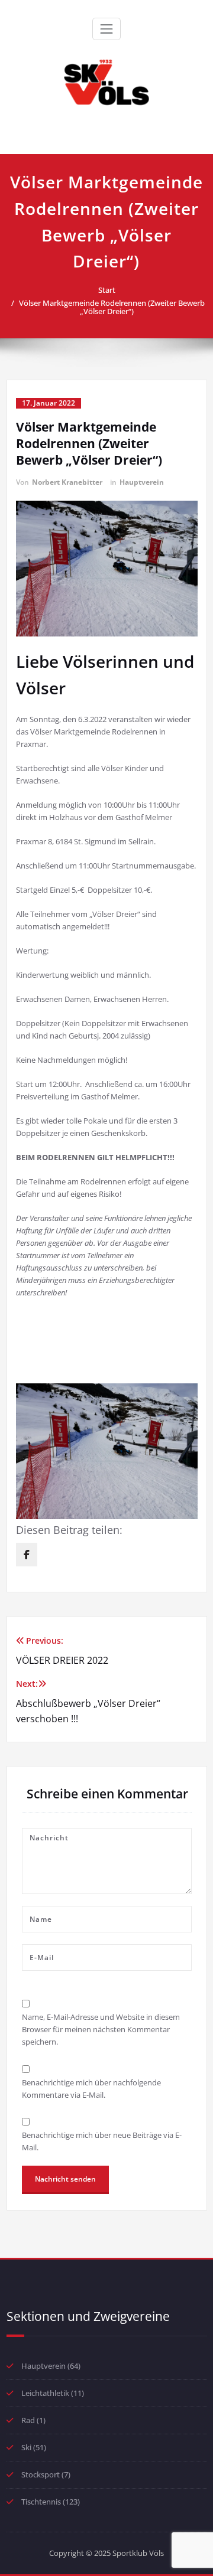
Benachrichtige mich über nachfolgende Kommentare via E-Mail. (91, 2089)
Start (107, 290)
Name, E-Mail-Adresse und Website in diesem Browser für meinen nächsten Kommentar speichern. (101, 2029)
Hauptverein (142, 482)
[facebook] (27, 1555)
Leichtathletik (45, 2393)
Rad (28, 2420)
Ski (26, 2447)
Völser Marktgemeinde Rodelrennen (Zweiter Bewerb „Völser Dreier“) (112, 307)
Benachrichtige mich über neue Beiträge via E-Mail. (102, 2141)
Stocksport (41, 2474)
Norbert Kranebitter (67, 482)
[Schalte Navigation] (106, 29)
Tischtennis (41, 2502)
